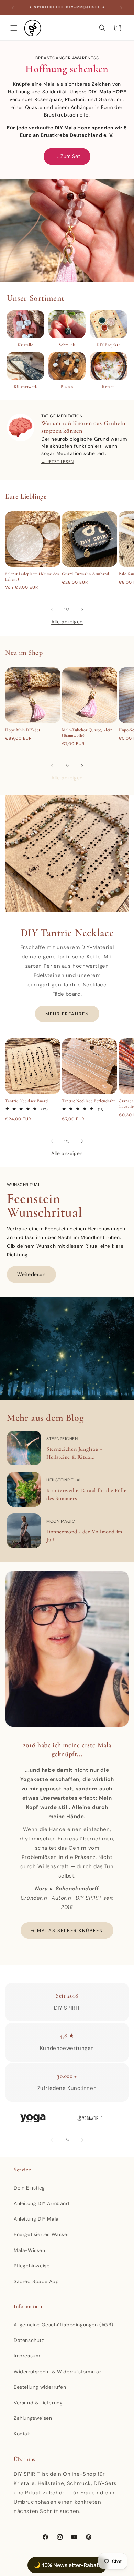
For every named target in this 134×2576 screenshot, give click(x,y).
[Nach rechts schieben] (82, 610)
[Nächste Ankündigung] (121, 8)
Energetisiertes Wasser (41, 2234)
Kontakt (23, 2434)
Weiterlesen (31, 1274)
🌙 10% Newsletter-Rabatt (67, 2565)
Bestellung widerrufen (40, 2387)
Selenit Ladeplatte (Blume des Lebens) (32, 576)
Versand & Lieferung (38, 2403)
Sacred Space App (36, 2281)
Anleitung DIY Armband (42, 2203)
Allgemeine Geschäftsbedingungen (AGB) (63, 2325)
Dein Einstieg (29, 2188)
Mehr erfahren (67, 1014)
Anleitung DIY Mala (36, 2219)
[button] (14, 28)
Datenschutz (29, 2340)
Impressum (27, 2356)
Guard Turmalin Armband (85, 574)
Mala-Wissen (30, 2250)
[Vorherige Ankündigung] (13, 8)
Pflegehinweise (32, 2266)
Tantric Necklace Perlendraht (88, 1101)
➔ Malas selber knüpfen (67, 1930)
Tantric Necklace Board (26, 1101)
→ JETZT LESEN (58, 462)
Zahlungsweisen (33, 2418)
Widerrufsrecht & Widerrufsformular (57, 2372)
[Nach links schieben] (52, 610)
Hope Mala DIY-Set (23, 730)
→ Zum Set (67, 156)
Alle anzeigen (67, 622)
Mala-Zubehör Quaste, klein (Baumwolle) (87, 733)
